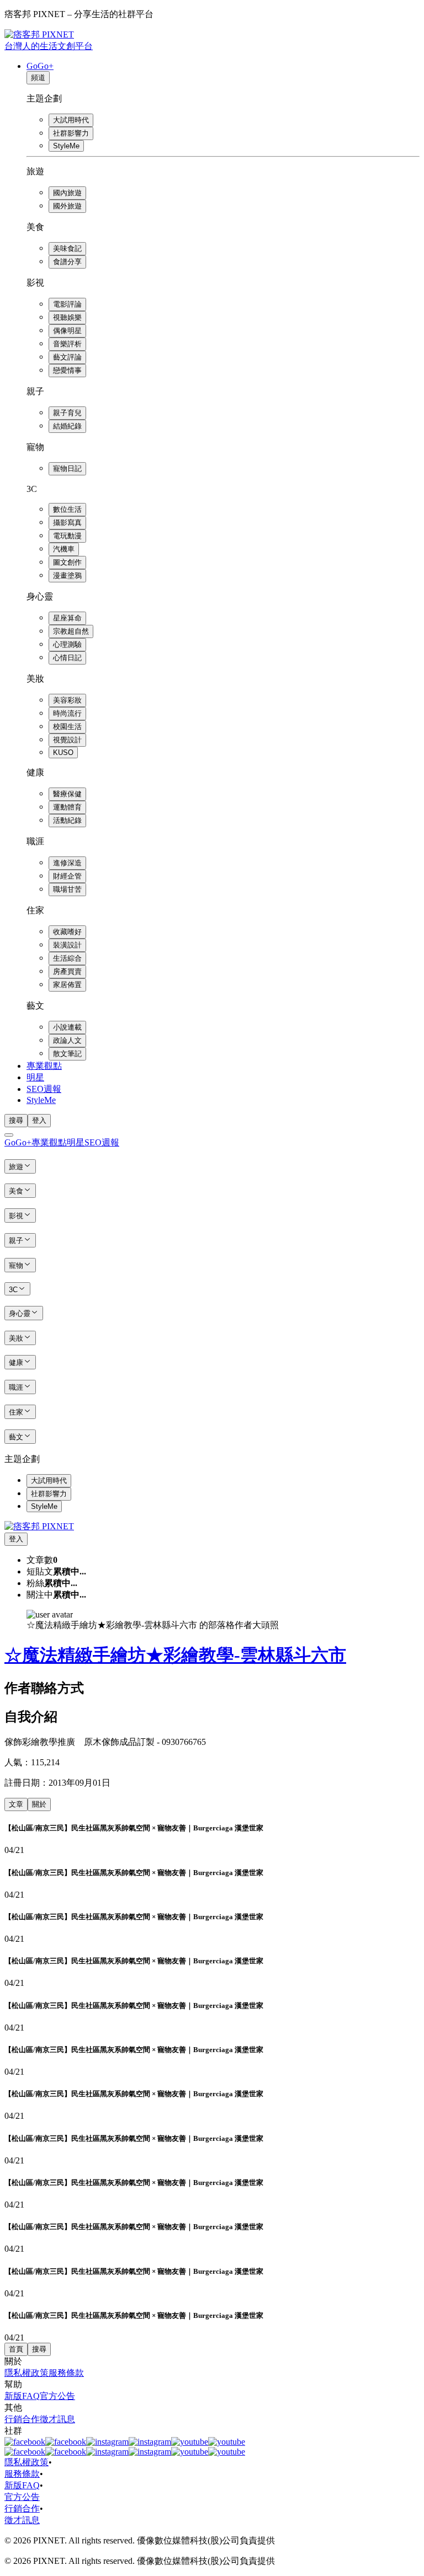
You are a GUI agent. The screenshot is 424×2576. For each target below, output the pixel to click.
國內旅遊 (67, 193)
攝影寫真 (67, 523)
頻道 (38, 77)
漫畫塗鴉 (67, 575)
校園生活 (67, 727)
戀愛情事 (67, 370)
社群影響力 (71, 133)
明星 (35, 1077)
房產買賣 (67, 971)
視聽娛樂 (67, 317)
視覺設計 (67, 740)
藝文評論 (67, 357)
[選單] (9, 1135)
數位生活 (67, 509)
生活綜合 (67, 958)
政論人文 (67, 1040)
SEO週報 (44, 1089)
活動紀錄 (67, 820)
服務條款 (66, 2373)
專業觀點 (44, 1066)
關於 (39, 1804)
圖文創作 (67, 562)
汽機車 (64, 549)
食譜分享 (67, 262)
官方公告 (57, 2396)
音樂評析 (67, 344)
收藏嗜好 (67, 932)
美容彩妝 (67, 700)
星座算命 (67, 618)
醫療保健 (67, 794)
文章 (16, 1804)
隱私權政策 (26, 2373)
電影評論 (67, 304)
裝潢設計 (67, 945)
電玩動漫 (67, 536)
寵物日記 (67, 468)
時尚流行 (67, 713)
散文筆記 (67, 1054)
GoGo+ (40, 66)
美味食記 (67, 248)
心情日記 (67, 658)
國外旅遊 (67, 206)
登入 (39, 1120)
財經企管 (67, 876)
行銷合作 (22, 2419)
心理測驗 (67, 644)
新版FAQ (22, 2396)
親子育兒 (67, 413)
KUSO (63, 753)
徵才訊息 (57, 2419)
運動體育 (67, 807)
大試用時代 (71, 120)
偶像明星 (67, 331)
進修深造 (67, 863)
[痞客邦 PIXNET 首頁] (39, 1526)
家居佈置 (67, 985)
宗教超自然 (71, 631)
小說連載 (67, 1027)
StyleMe (66, 146)
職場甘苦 (67, 889)
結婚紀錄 (67, 426)
